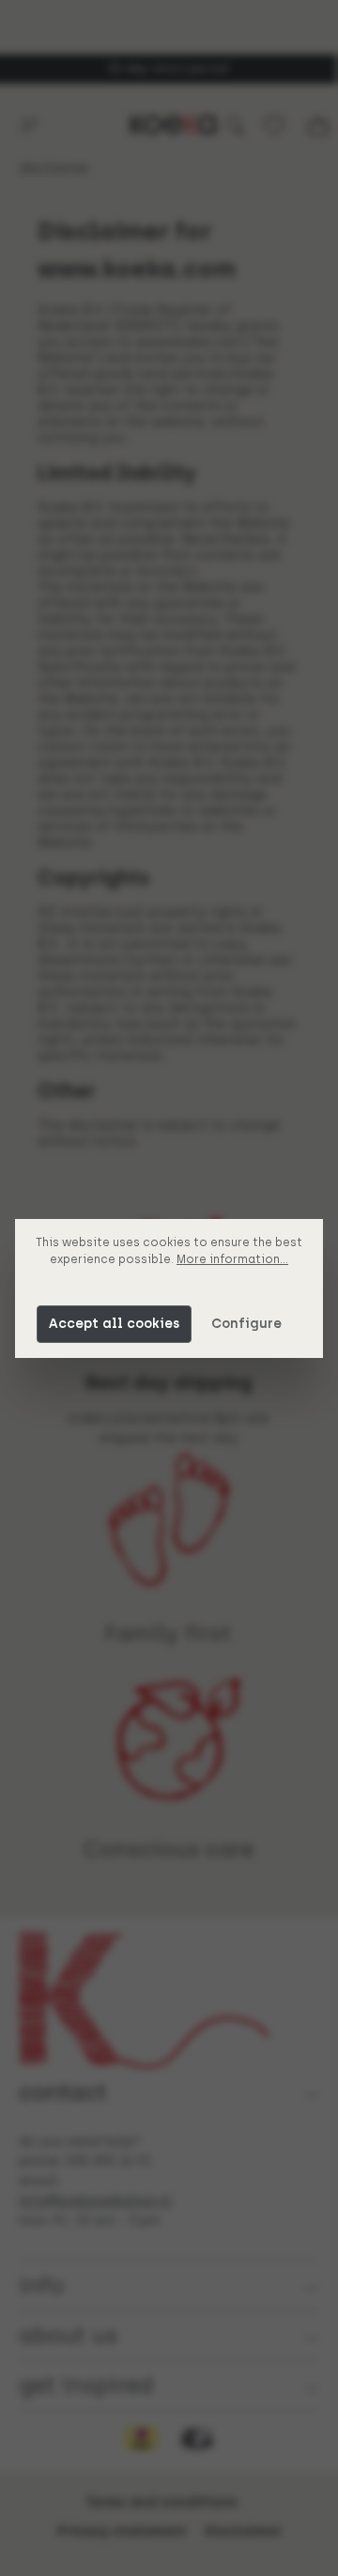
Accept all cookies (114, 1324)
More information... (232, 1259)
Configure (246, 1324)
